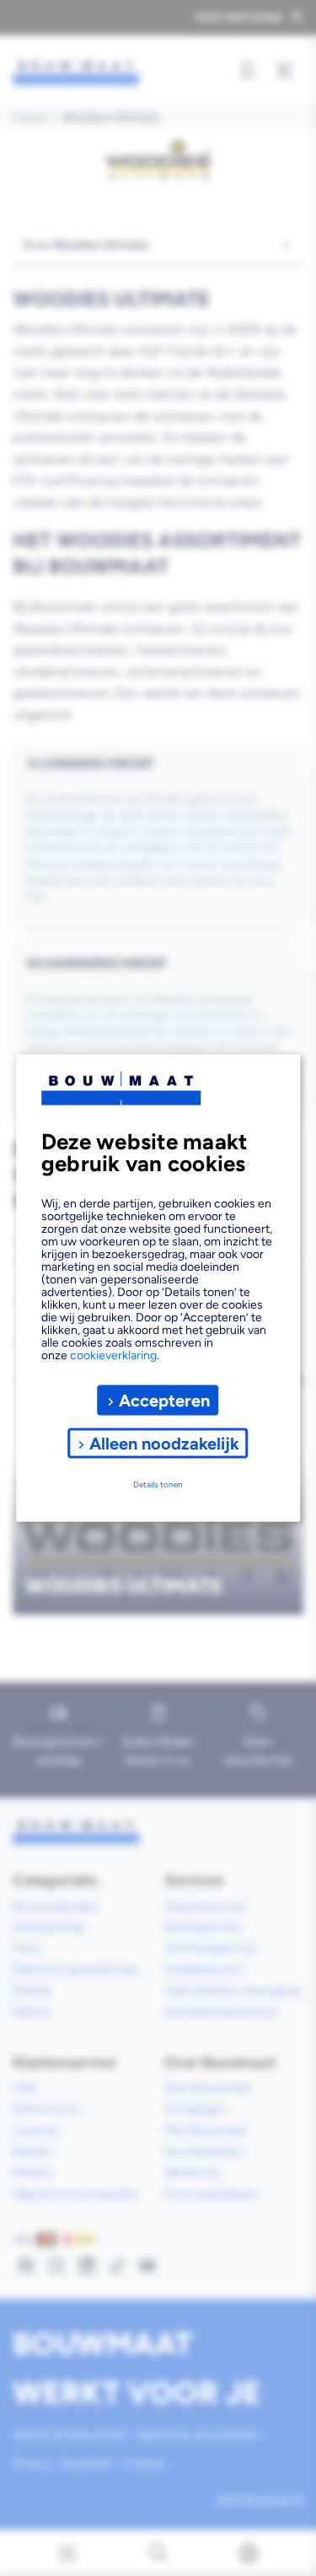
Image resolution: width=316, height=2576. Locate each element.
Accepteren (164, 1400)
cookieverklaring (113, 1355)
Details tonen (158, 1484)
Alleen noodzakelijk (164, 1443)
